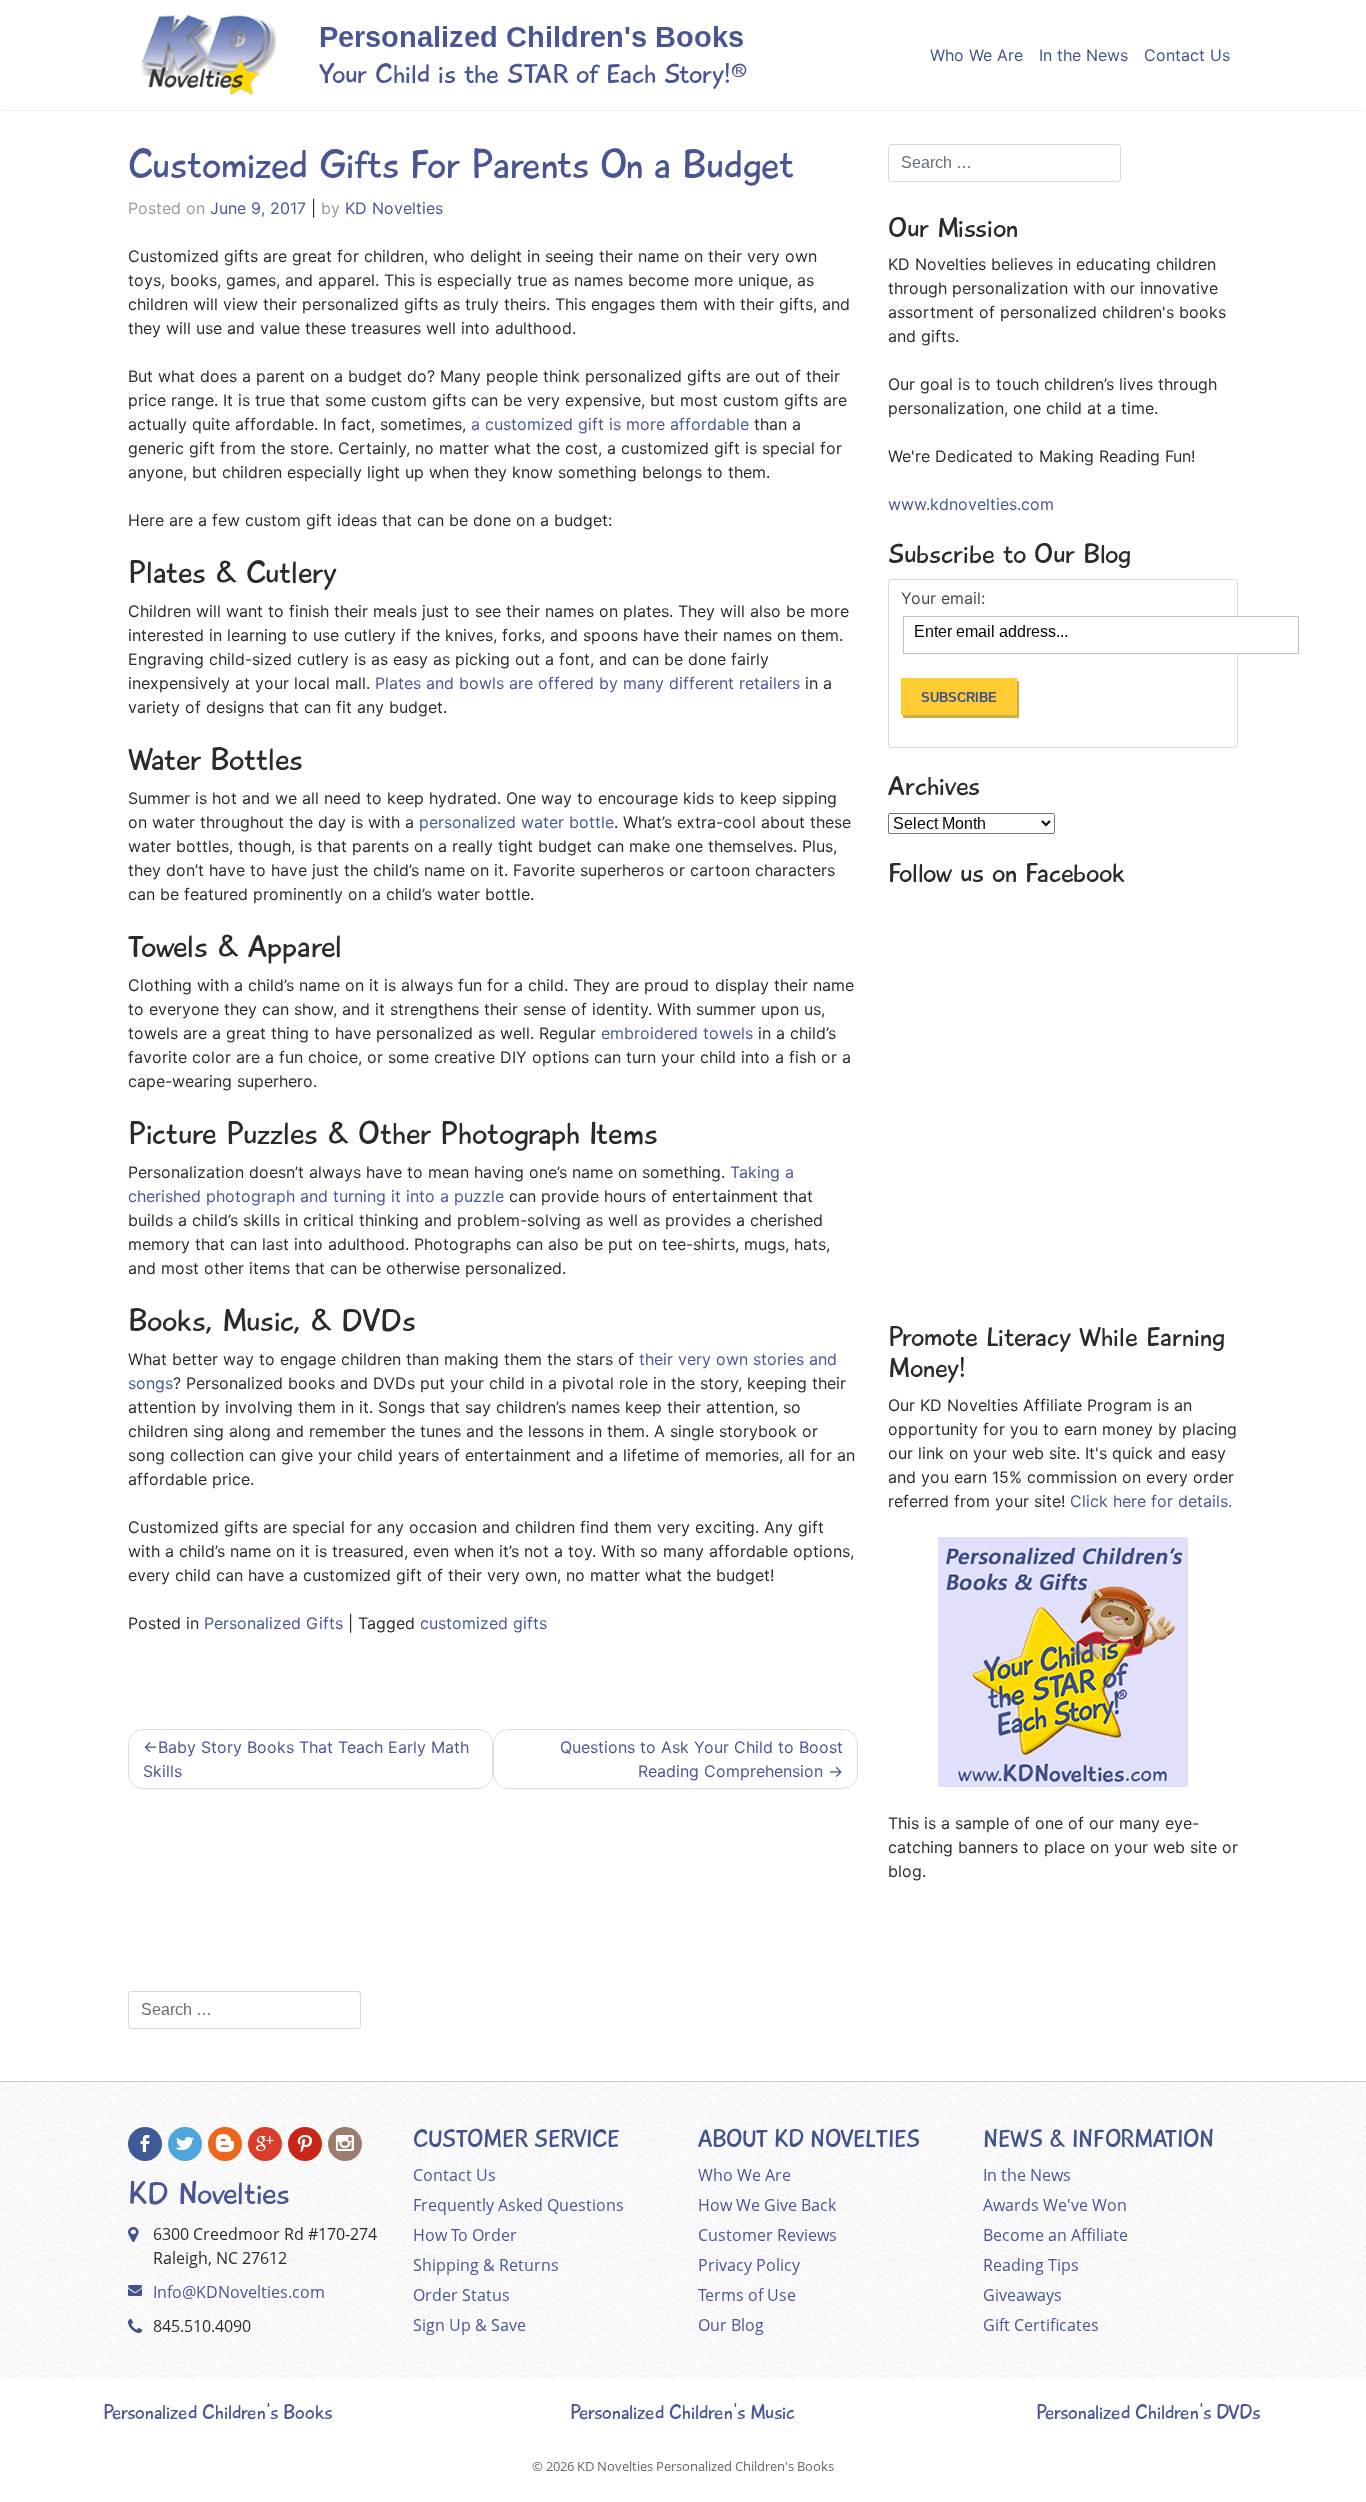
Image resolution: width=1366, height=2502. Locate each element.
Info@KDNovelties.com (239, 2292)
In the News (1083, 55)
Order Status (461, 2295)
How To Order (465, 2235)
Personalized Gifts (273, 1623)
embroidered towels (677, 1033)
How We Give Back (767, 2205)
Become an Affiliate (1055, 2235)
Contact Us (1187, 55)
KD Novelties (394, 208)
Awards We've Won (1055, 2205)
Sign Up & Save (469, 2325)
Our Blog (731, 2325)
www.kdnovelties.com (971, 504)
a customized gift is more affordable (610, 424)
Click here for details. (1151, 1501)
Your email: (943, 598)
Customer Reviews (767, 2235)
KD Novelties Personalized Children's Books (705, 2466)
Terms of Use (747, 2295)
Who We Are (976, 55)
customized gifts (483, 1623)
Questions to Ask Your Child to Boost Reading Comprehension (701, 1759)
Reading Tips (1031, 2265)
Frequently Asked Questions (518, 2205)
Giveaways (1022, 2295)
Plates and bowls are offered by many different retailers (587, 683)
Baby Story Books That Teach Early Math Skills (306, 1759)
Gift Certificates (1041, 2325)
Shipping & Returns (486, 2265)
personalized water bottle (516, 822)
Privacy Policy (749, 2265)
